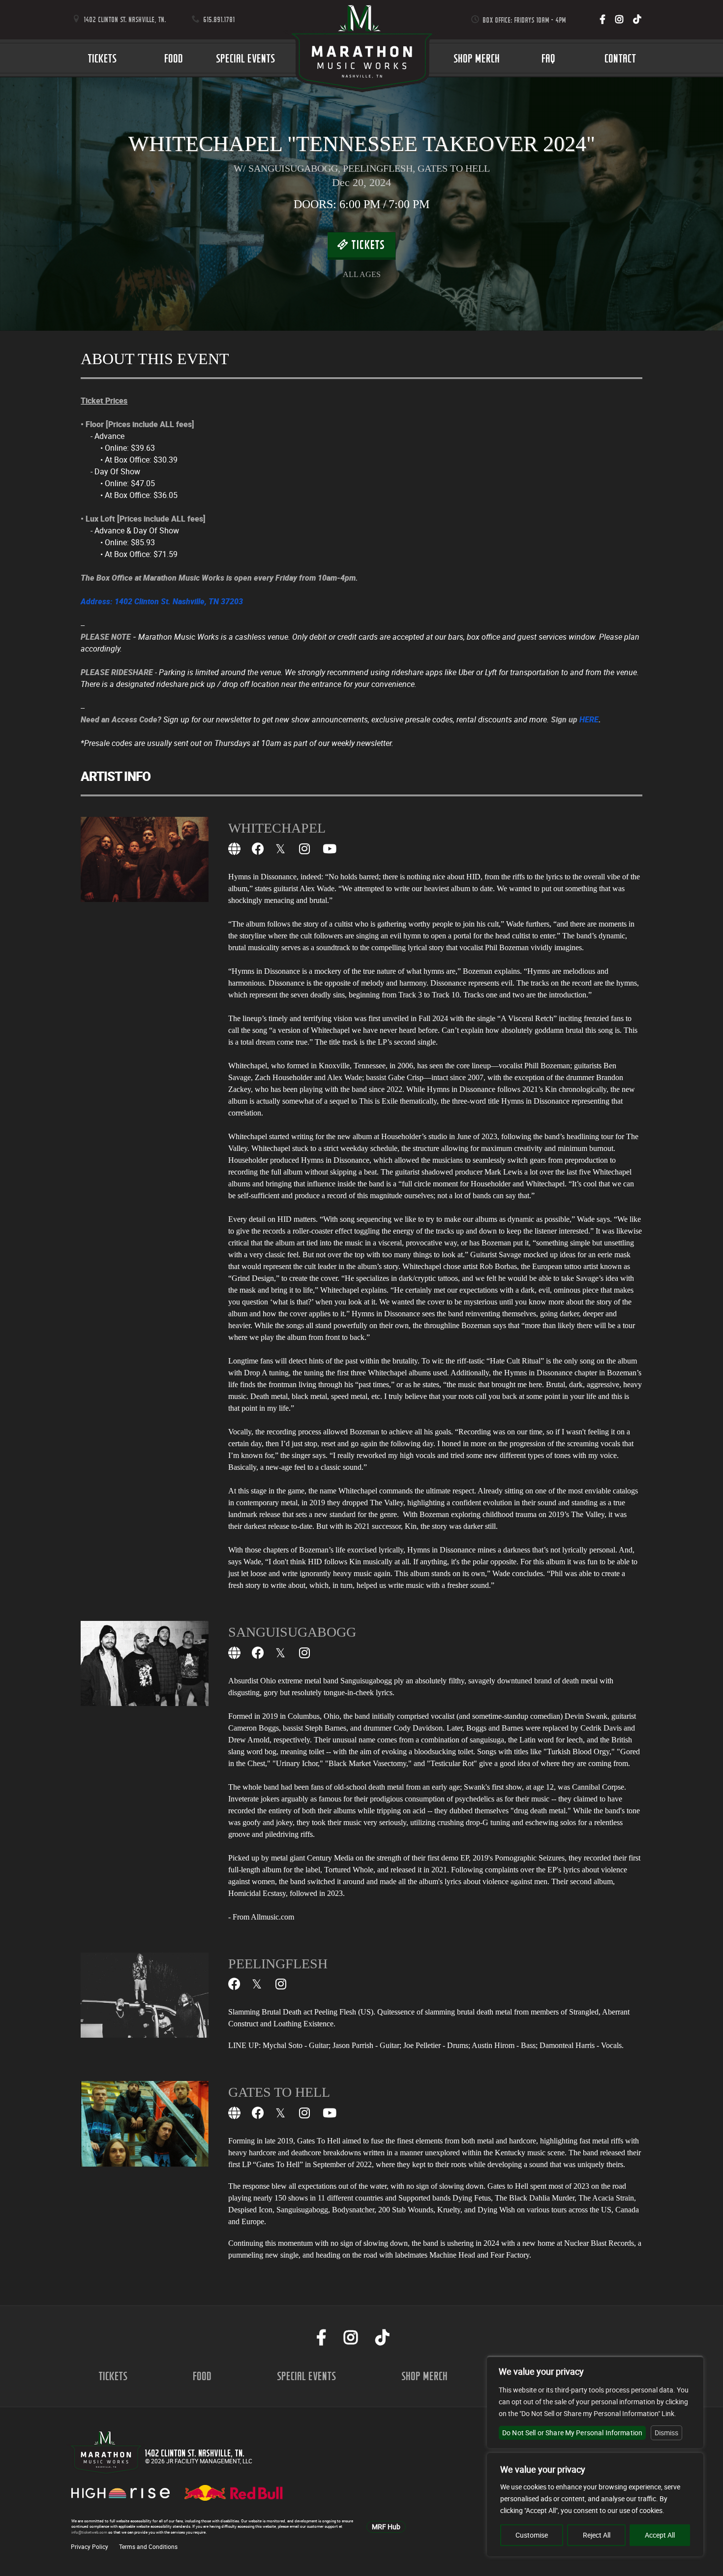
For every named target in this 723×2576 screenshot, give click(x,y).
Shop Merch (477, 58)
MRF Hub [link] (386, 2527)
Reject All (597, 2535)
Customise (532, 2535)
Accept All (660, 2535)
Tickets (103, 58)
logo (361, 58)
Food (174, 58)
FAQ (549, 58)
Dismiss (666, 2433)
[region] (595, 2505)
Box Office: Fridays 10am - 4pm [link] (524, 20)
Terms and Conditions (148, 2546)
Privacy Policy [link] (90, 2546)
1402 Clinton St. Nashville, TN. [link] (124, 19)
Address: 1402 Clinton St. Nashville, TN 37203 (162, 601)
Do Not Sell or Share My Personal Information (572, 2433)
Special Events (246, 58)
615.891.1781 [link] (218, 19)
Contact (621, 58)
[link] (602, 19)
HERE (589, 719)
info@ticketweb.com (89, 2532)
